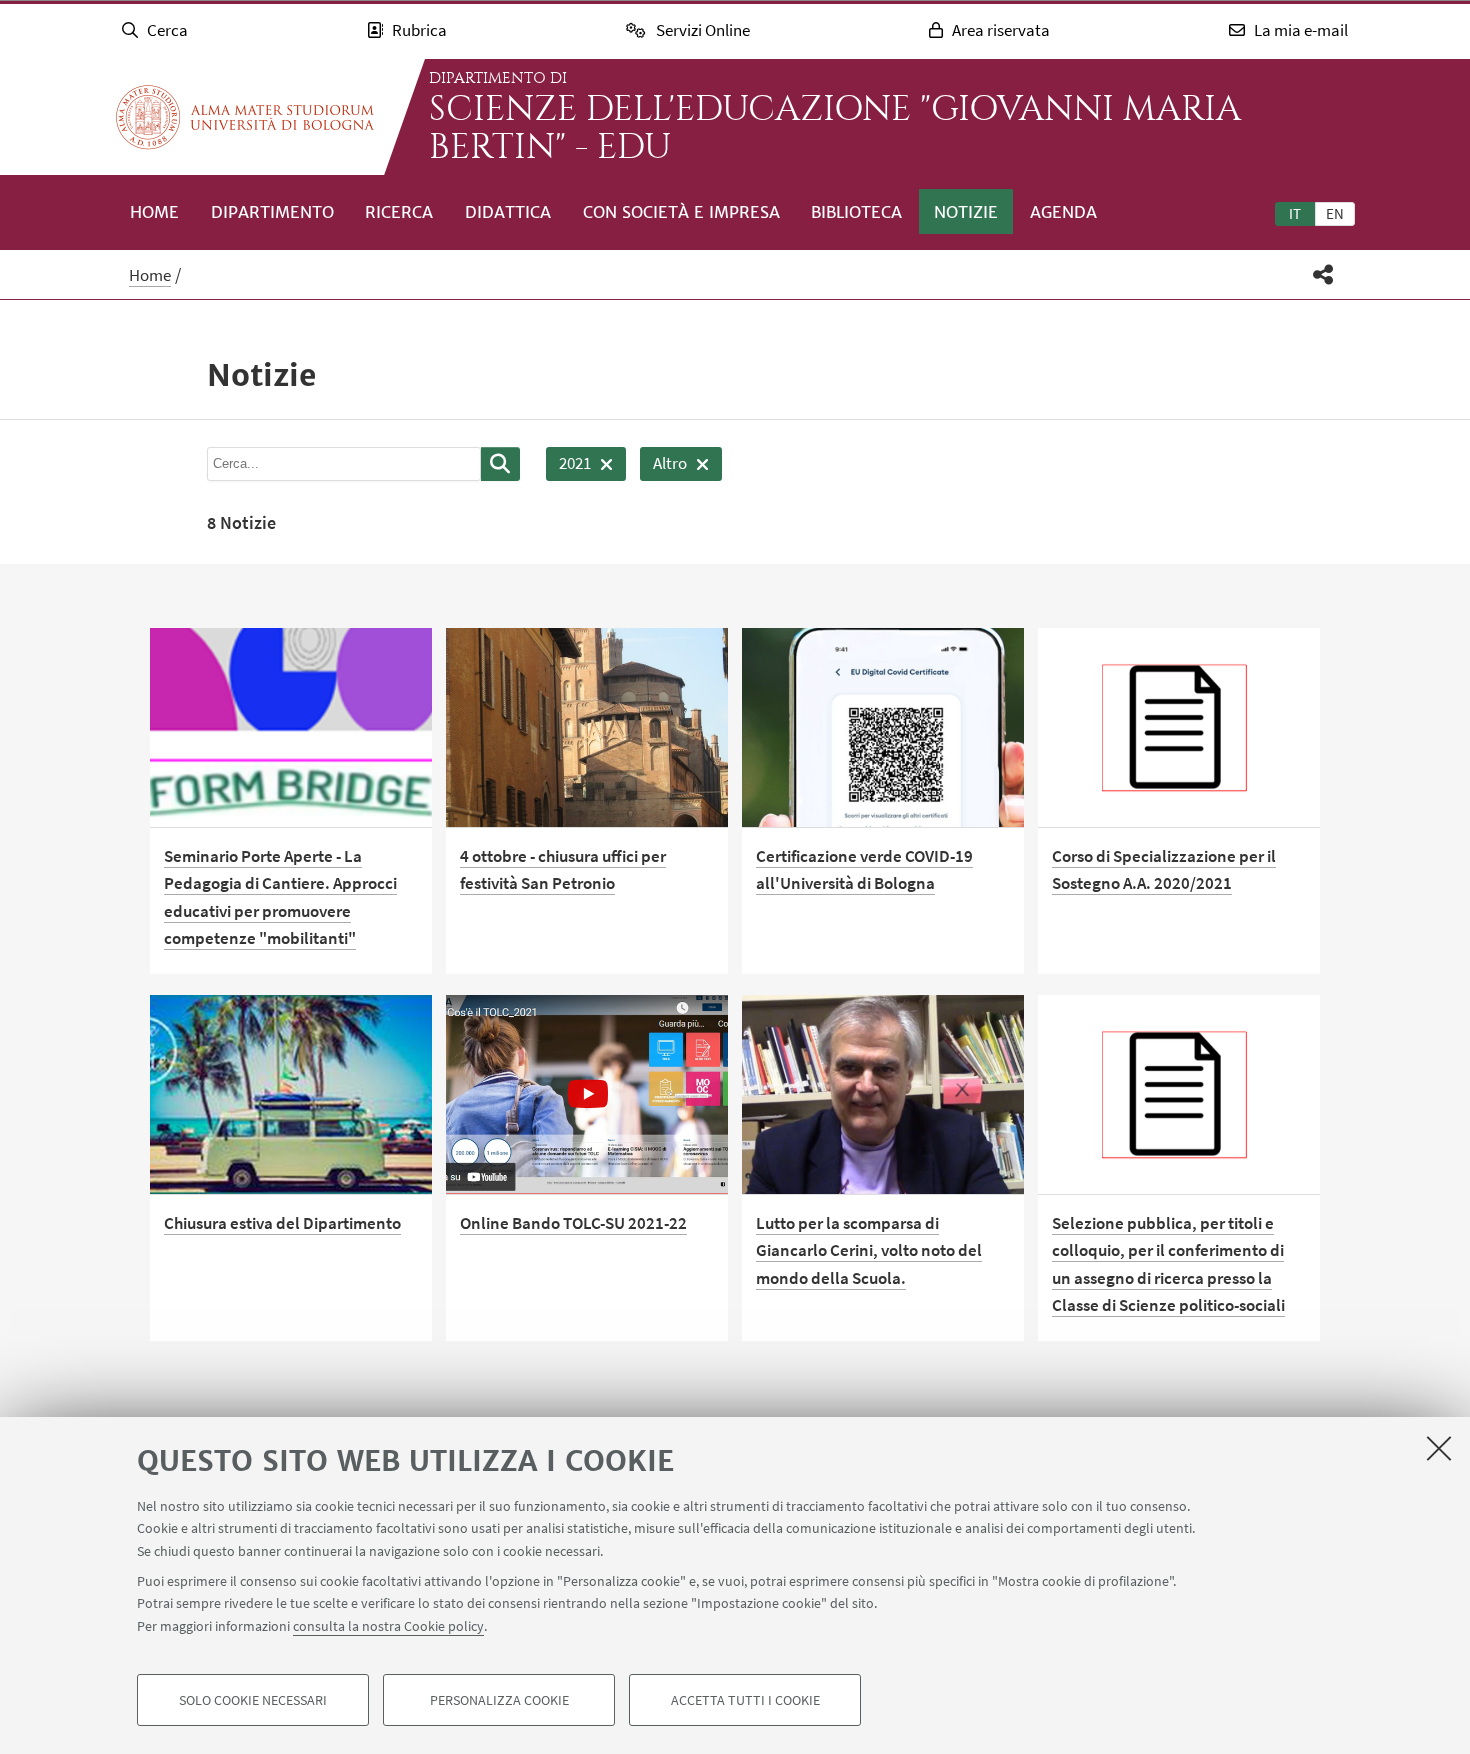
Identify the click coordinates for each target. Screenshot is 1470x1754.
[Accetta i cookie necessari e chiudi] (1439, 1448)
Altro (663, 466)
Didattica (508, 212)
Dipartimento (272, 212)
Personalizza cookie (499, 1700)
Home (154, 212)
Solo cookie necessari (253, 1700)
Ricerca (399, 212)
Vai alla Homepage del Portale (245, 117)
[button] (1323, 274)
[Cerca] (500, 464)
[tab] (1295, 213)
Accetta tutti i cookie (745, 1700)
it (1295, 213)
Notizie (966, 212)
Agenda (1063, 212)
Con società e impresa (681, 212)
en (1335, 213)
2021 (568, 466)
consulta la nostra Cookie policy (388, 1626)
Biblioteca (856, 212)
